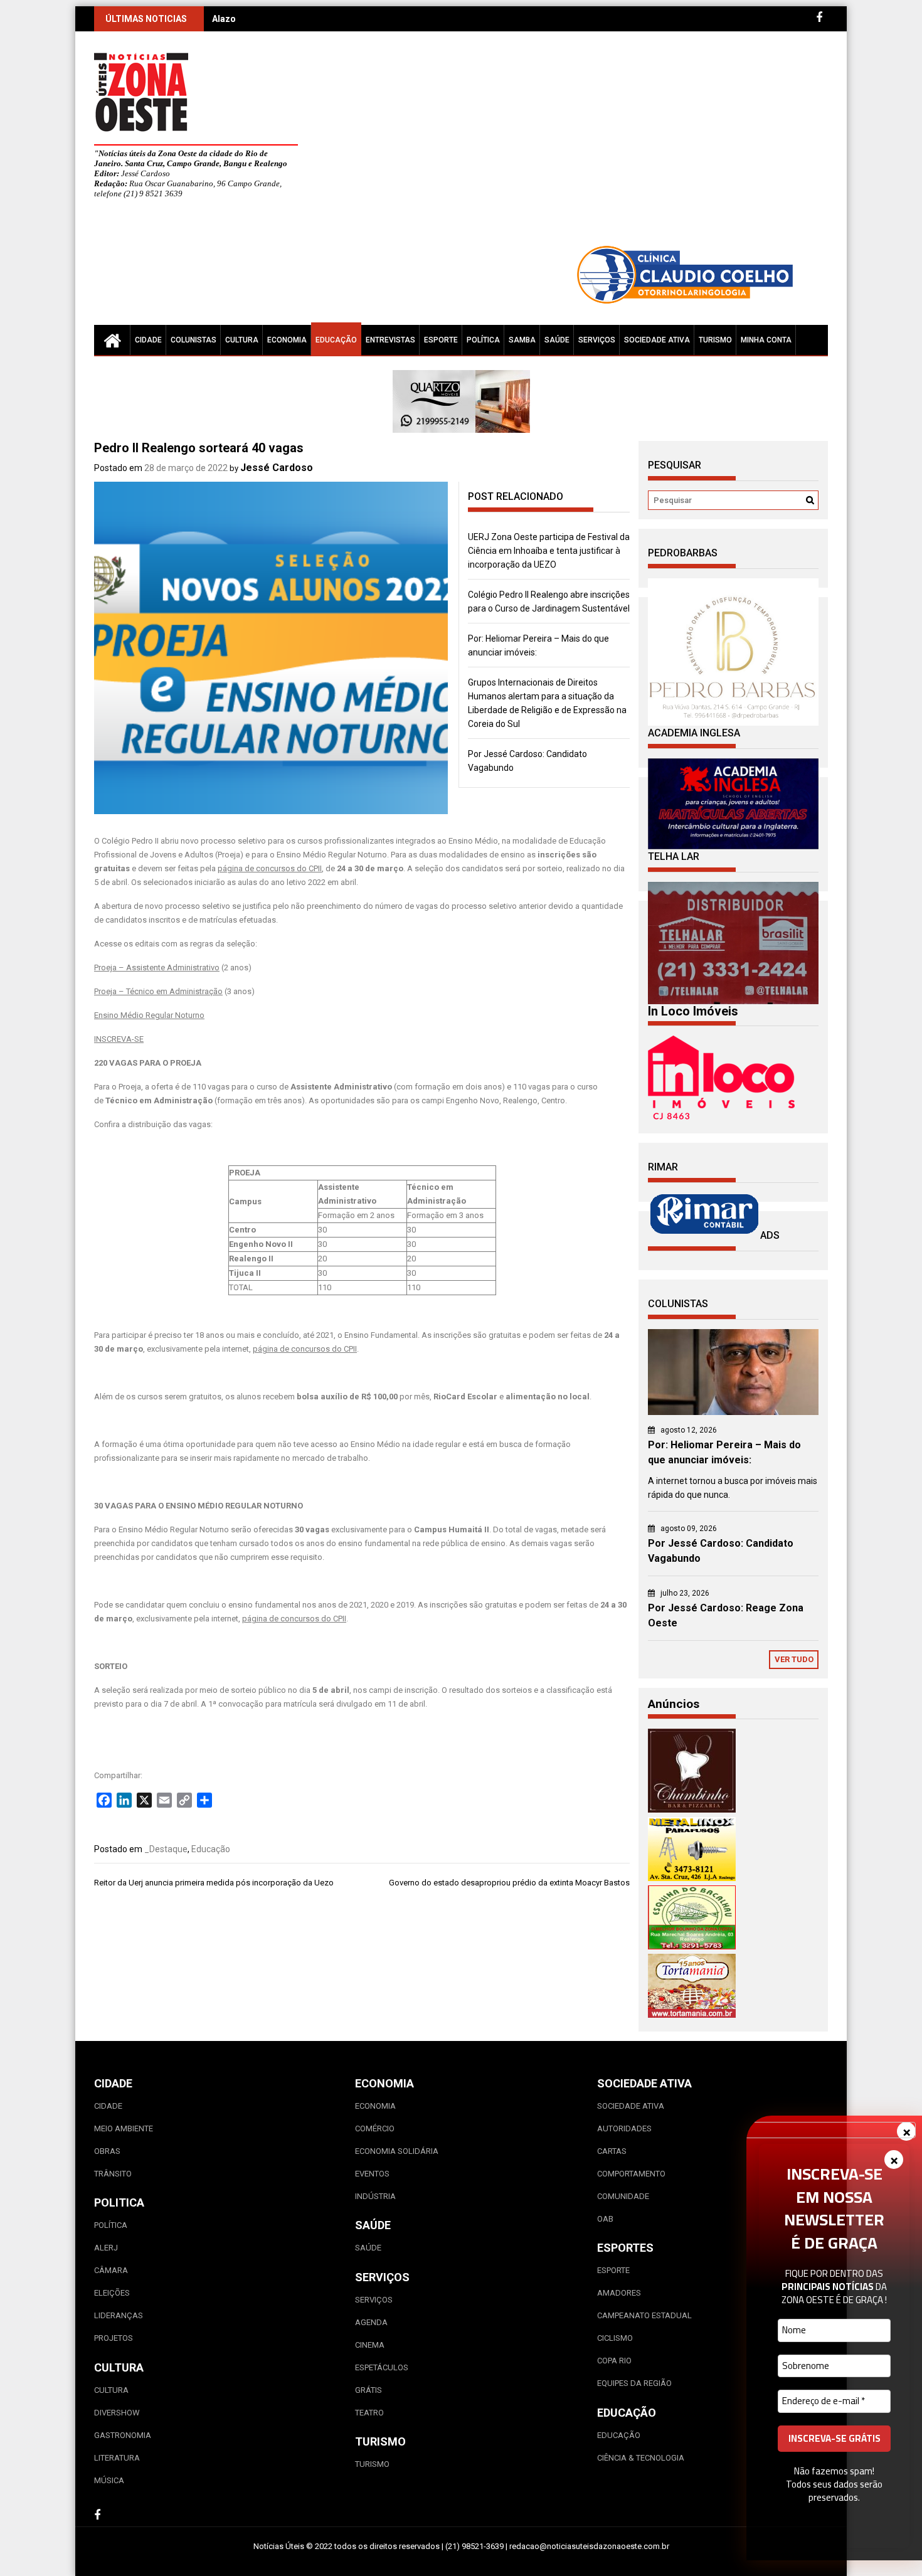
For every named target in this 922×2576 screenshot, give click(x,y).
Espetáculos (382, 2367)
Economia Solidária (397, 2151)
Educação (336, 340)
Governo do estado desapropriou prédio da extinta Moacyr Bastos (509, 1883)
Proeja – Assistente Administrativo (157, 967)
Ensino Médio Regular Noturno (149, 1015)
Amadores (619, 2293)
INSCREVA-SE (119, 1039)
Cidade (148, 340)
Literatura (117, 2458)
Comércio (375, 2128)
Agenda (371, 2322)
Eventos (372, 2174)
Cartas (612, 2151)
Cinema (370, 2345)
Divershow (117, 2413)
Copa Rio (614, 2361)
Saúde (557, 340)
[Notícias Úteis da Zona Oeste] (112, 340)
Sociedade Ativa (657, 340)
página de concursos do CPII (270, 868)
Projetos (114, 2338)
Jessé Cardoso (277, 468)
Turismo (715, 340)
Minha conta (766, 340)
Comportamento (631, 2174)
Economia (287, 340)
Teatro (369, 2413)
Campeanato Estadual (644, 2315)
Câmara (111, 2270)
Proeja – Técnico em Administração (158, 991)
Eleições (112, 2293)
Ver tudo (794, 1659)
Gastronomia (123, 2435)
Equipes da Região (634, 2383)
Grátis (368, 2390)
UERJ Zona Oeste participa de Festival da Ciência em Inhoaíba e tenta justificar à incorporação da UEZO (549, 551)
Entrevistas (390, 340)
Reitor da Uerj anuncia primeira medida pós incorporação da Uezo (214, 1883)
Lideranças (119, 2315)
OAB (605, 2219)
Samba (522, 340)
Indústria (375, 2196)
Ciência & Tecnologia (641, 2458)
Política (483, 340)
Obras (107, 2151)
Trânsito (113, 2174)
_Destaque (166, 1849)
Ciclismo (615, 2338)
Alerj (106, 2248)
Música (109, 2480)
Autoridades (624, 2128)
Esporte (441, 340)
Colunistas (193, 340)
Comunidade (623, 2196)
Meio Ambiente (124, 2128)
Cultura (242, 340)
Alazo (224, 19)
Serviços (597, 340)
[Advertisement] (577, 144)
